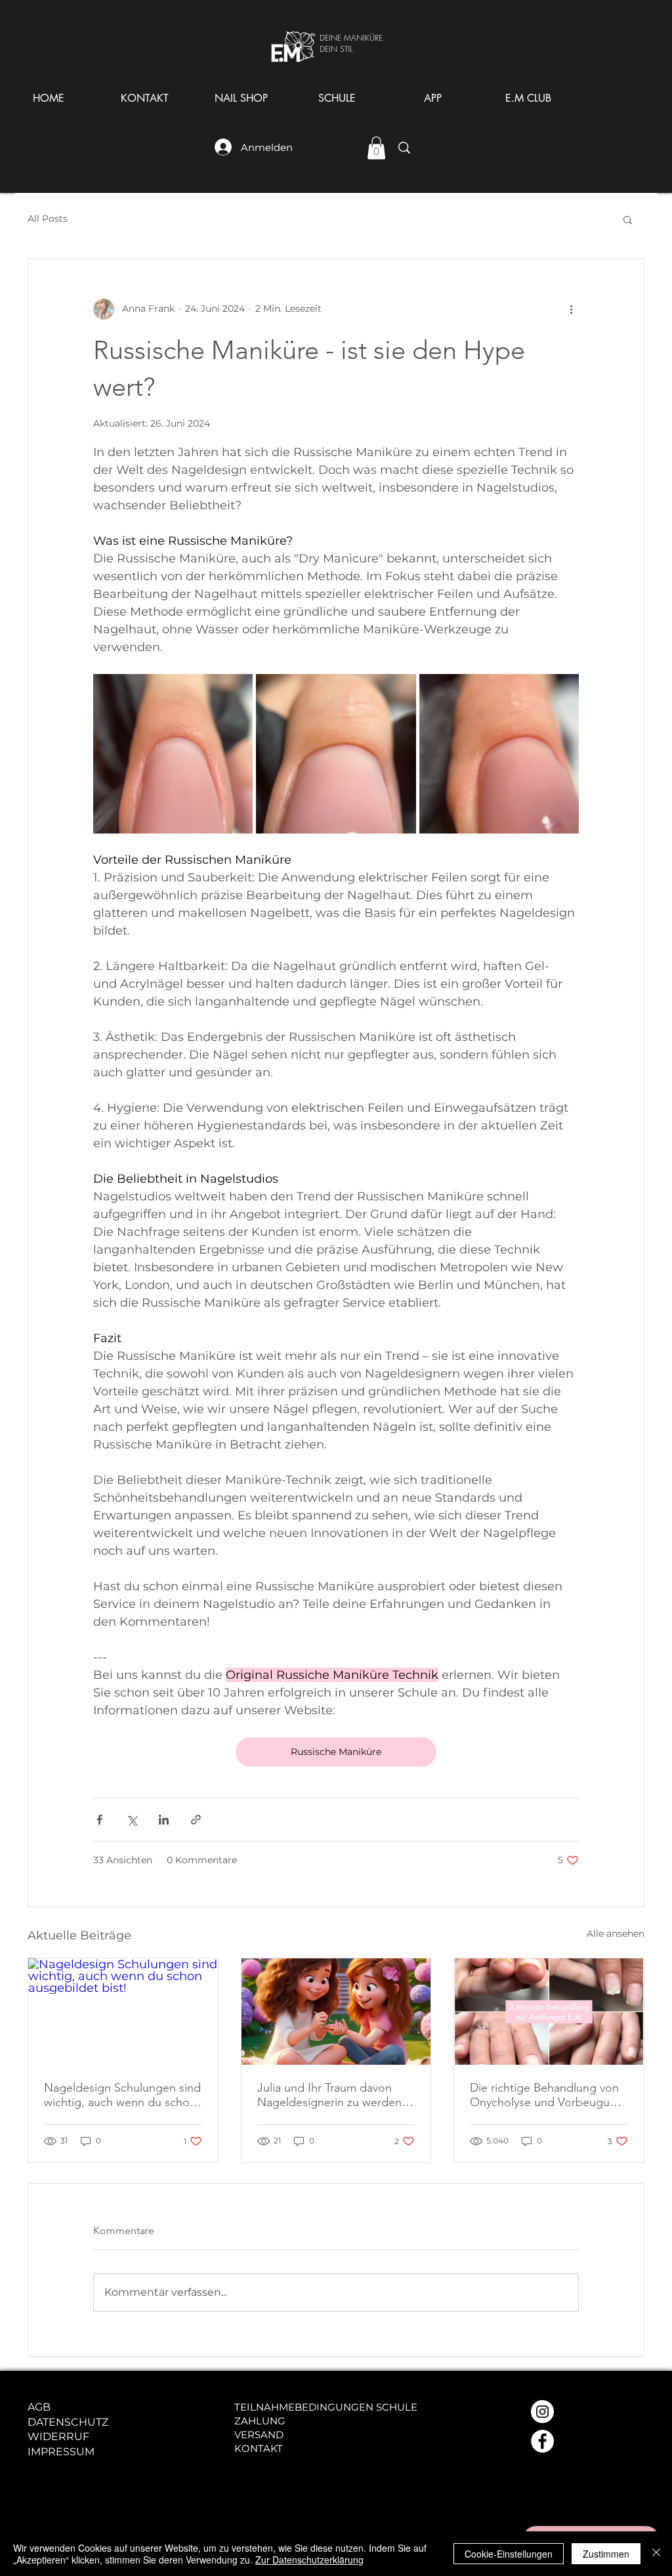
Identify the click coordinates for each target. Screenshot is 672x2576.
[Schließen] (656, 2554)
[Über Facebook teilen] (99, 1820)
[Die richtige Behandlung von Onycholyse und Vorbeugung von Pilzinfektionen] (549, 2012)
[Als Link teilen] (196, 1820)
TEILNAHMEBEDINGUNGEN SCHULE (326, 2407)
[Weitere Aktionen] (571, 309)
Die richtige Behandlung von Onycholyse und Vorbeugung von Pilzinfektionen (547, 2095)
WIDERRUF (58, 2437)
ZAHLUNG (260, 2421)
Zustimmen (606, 2554)
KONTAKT (259, 2448)
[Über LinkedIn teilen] (164, 1820)
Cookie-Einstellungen (509, 2554)
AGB (39, 2407)
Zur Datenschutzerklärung (309, 2560)
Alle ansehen (616, 1933)
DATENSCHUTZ (68, 2422)
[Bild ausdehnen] (173, 754)
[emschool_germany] (542, 2412)
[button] (241, 98)
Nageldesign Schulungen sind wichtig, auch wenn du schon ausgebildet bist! (122, 2095)
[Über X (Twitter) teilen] (132, 1820)
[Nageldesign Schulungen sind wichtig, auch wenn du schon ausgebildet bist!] (123, 2012)
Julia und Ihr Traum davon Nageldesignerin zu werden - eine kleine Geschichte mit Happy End (333, 2095)
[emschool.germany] (542, 2441)
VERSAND (259, 2435)
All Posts (48, 219)
